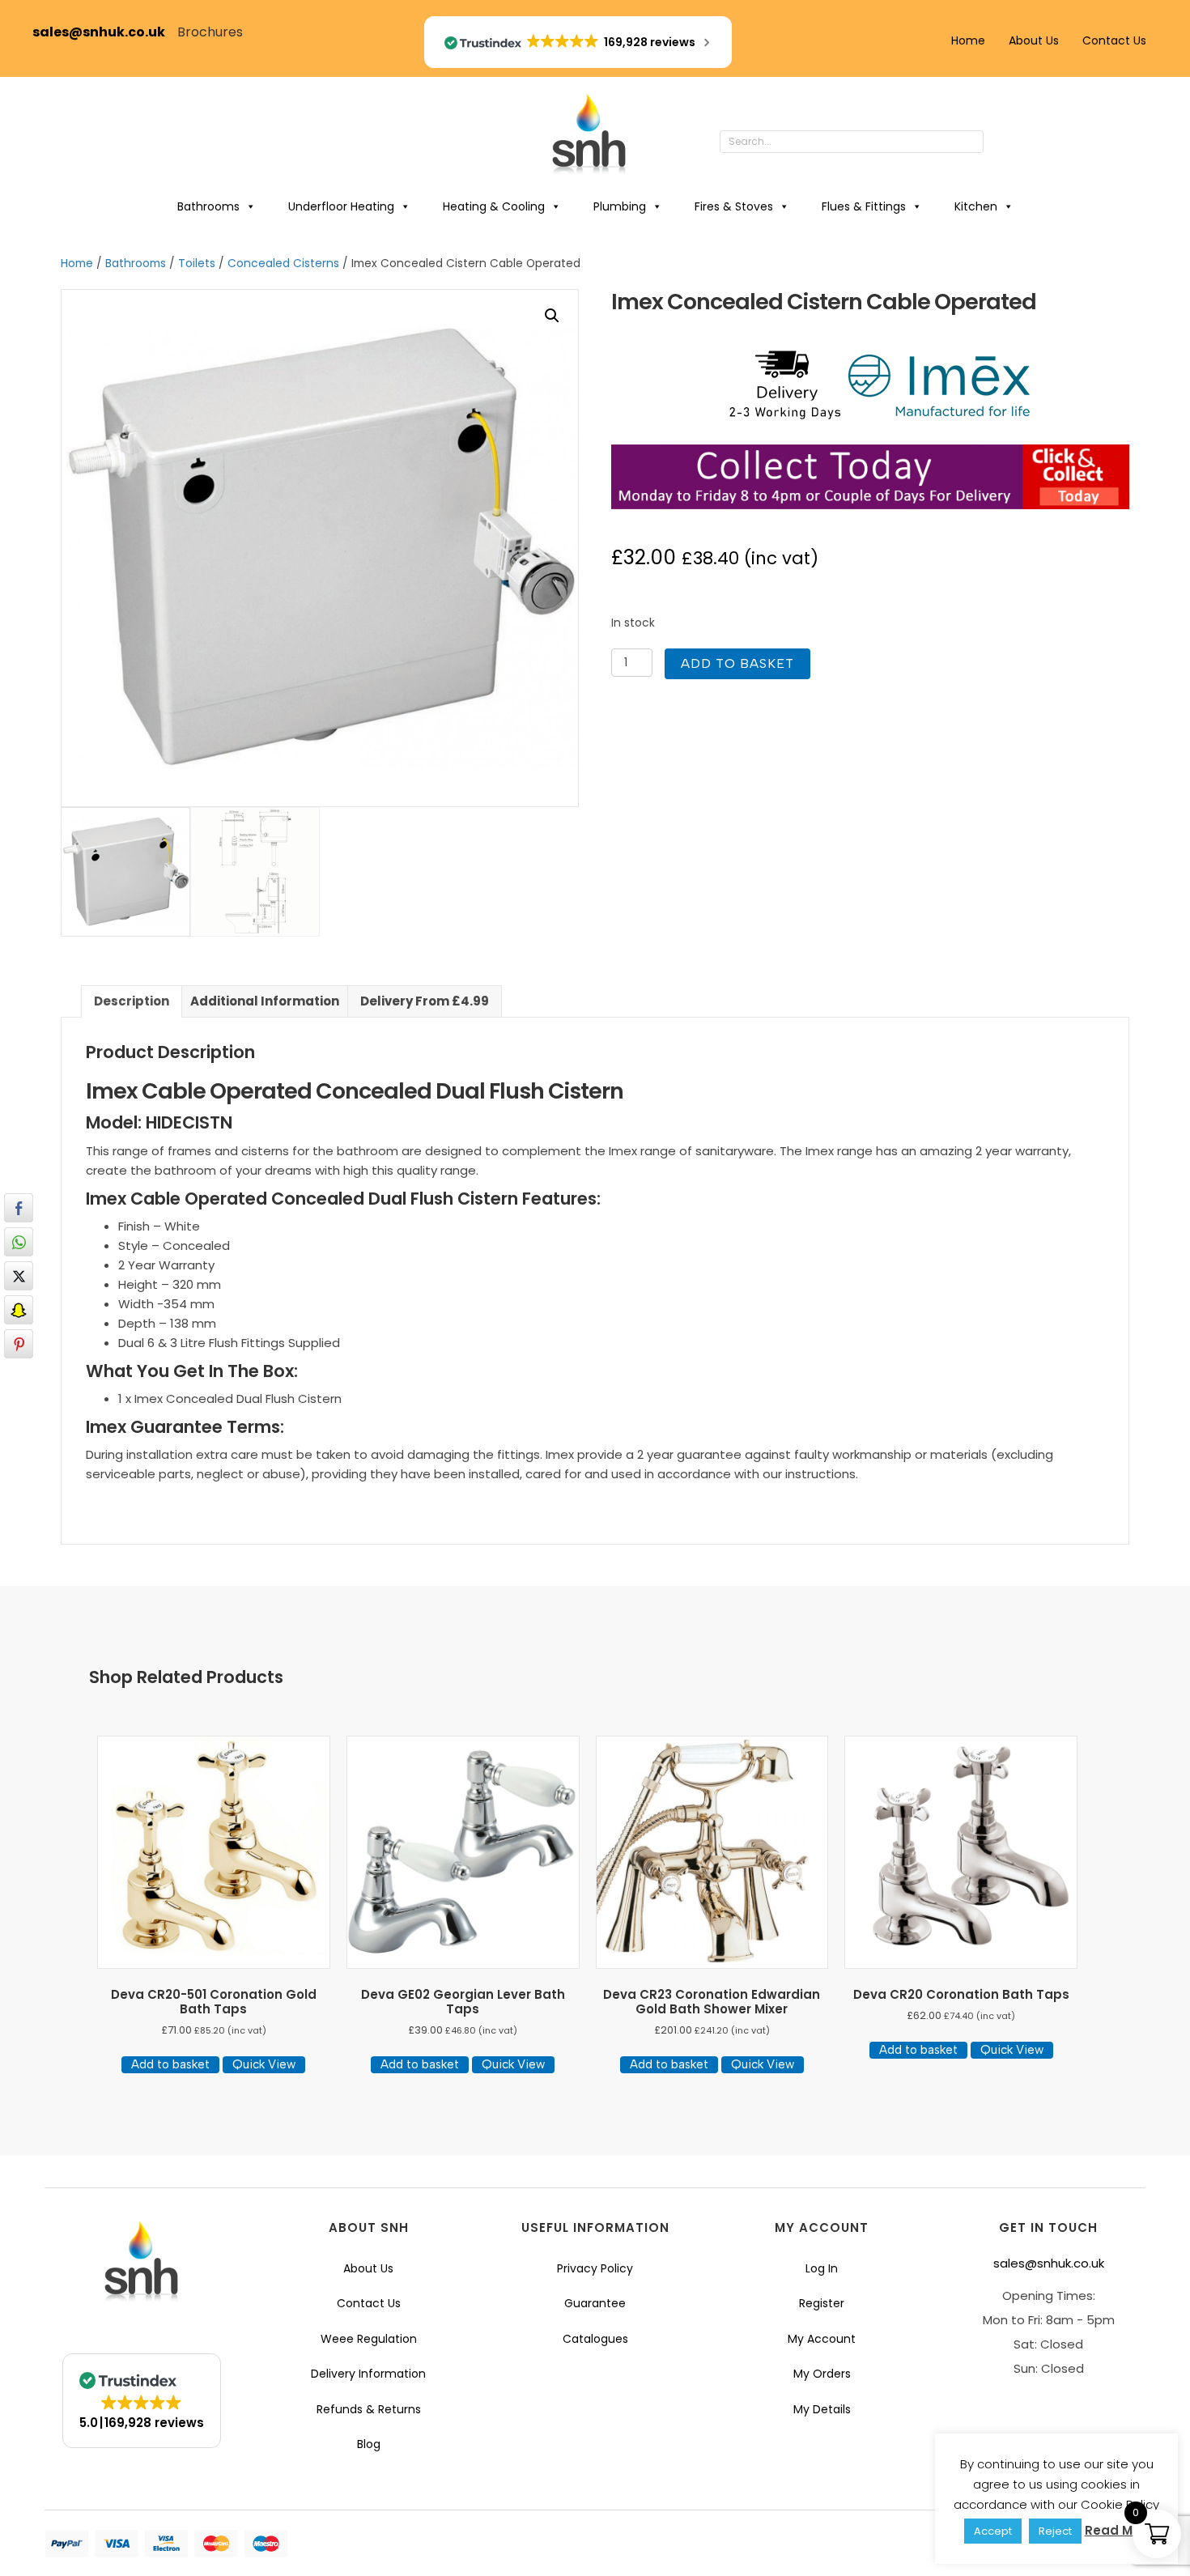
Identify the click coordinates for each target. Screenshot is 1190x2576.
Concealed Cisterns (283, 264)
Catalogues (595, 2339)
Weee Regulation (369, 2339)
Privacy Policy (595, 2268)
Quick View (264, 2064)
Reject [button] (1055, 2531)
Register (822, 2303)
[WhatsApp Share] (19, 1242)
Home (968, 40)
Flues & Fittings (864, 206)
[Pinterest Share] (19, 1344)
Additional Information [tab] (265, 1001)
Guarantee (595, 2303)
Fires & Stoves (734, 206)
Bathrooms (208, 206)
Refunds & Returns (369, 2409)
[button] (1000, 142)
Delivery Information (368, 2374)
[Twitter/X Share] (19, 1276)
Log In (822, 2268)
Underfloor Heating (341, 206)
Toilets (197, 264)
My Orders (822, 2374)
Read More (1119, 2530)
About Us (1034, 40)
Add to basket (737, 663)
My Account (822, 2339)
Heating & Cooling (494, 206)
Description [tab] (132, 1001)
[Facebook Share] (19, 1208)
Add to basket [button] (170, 2064)
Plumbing (620, 206)
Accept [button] (993, 2531)
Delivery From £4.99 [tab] (425, 1001)
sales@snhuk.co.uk (105, 32)
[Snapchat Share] (19, 1310)
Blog (369, 2444)
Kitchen (976, 206)
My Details (822, 2409)
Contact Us (1114, 40)
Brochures (210, 32)
